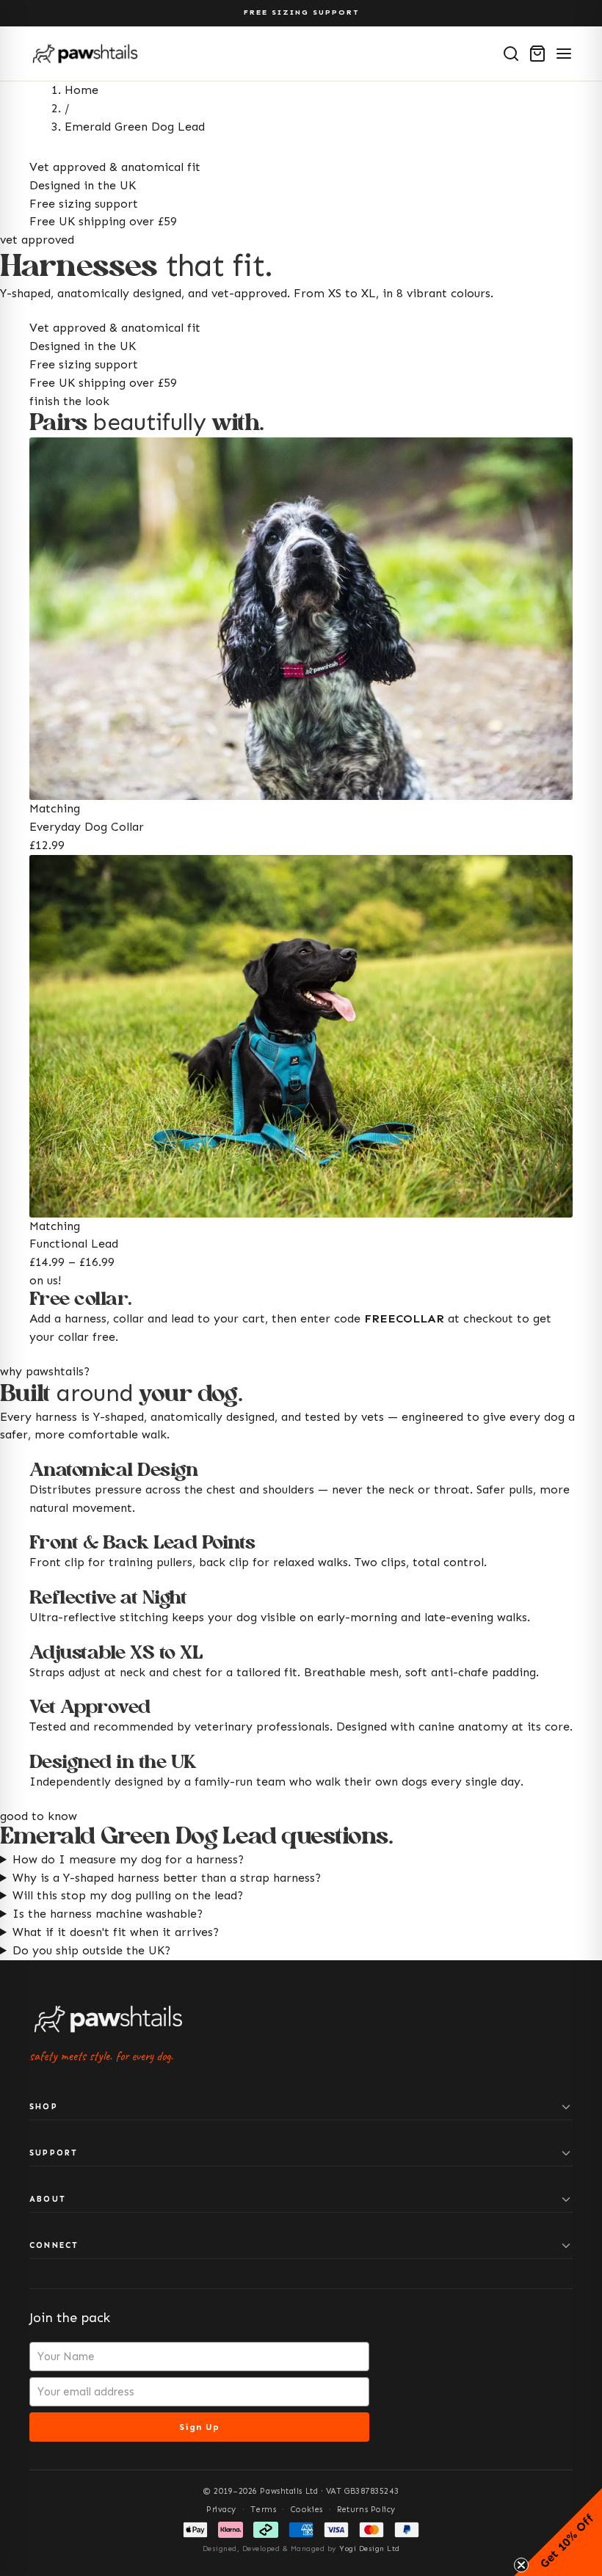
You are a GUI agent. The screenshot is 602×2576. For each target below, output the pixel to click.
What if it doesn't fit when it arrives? (116, 1932)
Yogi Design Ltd (370, 2549)
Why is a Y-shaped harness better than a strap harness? (167, 1878)
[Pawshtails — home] (85, 54)
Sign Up (199, 2427)
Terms (263, 2510)
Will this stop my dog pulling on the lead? (128, 1895)
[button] (558, 2532)
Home (81, 90)
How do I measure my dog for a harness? (128, 1859)
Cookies (307, 2510)
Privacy (221, 2510)
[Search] (511, 54)
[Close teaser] (521, 2565)
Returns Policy (366, 2510)
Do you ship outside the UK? (91, 1950)
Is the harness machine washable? (108, 1914)
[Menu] (564, 54)
